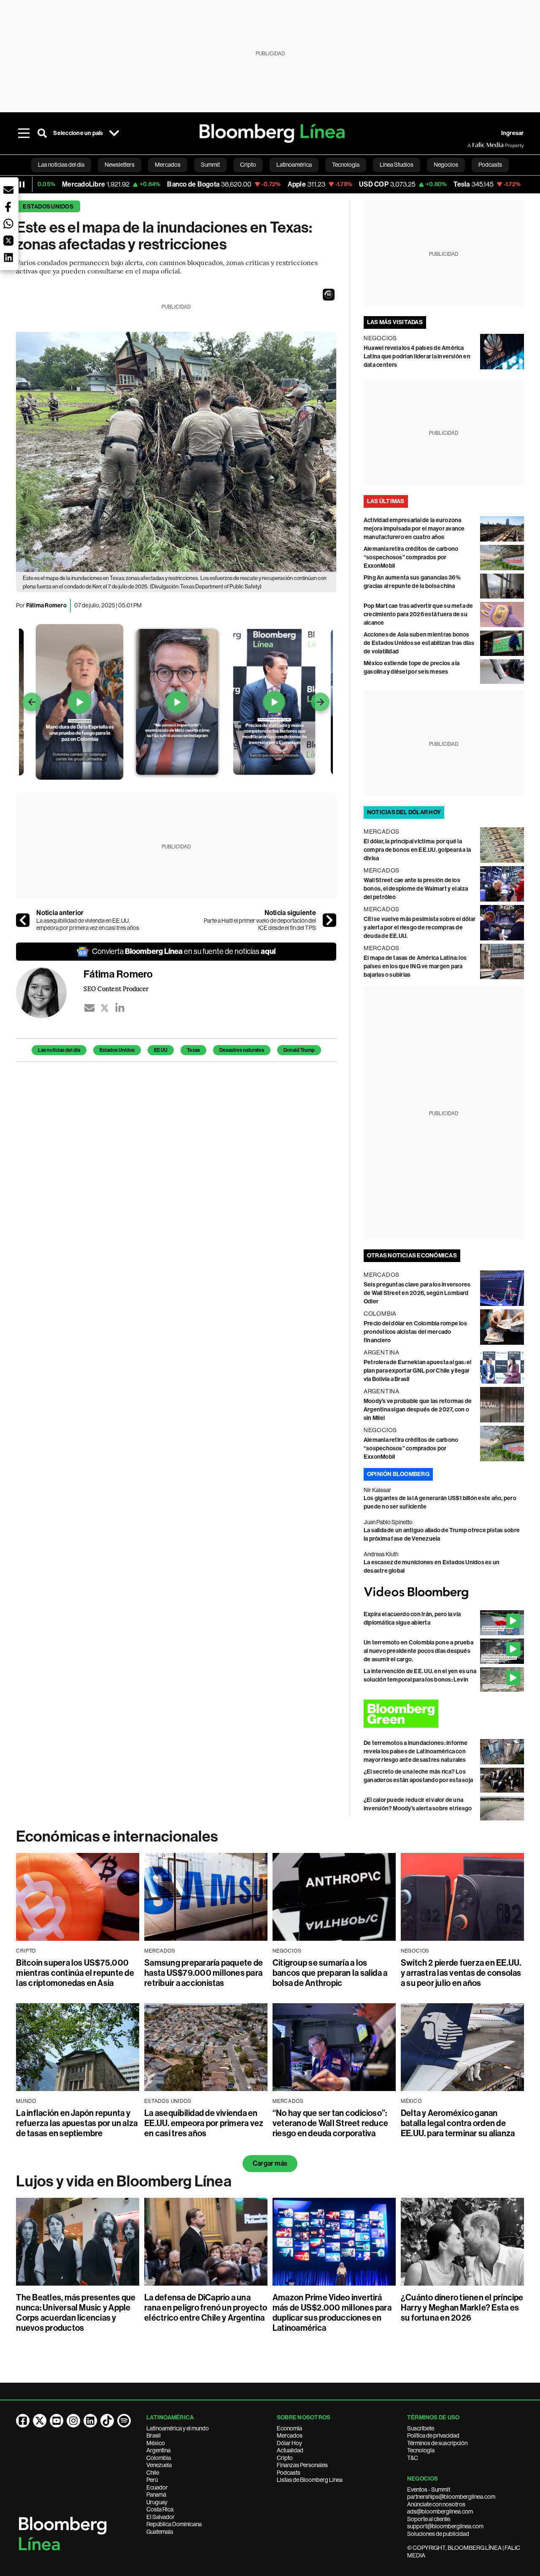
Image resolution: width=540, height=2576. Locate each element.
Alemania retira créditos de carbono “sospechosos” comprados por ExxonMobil (411, 557)
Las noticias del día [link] (61, 165)
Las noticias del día (59, 1050)
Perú (152, 2480)
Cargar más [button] (270, 2163)
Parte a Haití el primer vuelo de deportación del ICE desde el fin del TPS (260, 924)
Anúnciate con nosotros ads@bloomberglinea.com (440, 2508)
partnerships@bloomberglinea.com (451, 2497)
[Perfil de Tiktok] (107, 2421)
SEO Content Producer (116, 989)
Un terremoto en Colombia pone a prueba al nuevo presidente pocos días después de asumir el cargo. (418, 1651)
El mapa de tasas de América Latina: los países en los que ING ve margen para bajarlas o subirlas (415, 966)
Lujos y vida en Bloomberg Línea (124, 2181)
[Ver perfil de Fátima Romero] (50, 993)
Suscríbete (421, 2428)
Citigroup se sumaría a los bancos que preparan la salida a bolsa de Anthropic (330, 1973)
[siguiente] (329, 920)
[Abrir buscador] (42, 133)
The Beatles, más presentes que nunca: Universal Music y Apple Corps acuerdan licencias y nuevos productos (76, 2313)
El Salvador (161, 2517)
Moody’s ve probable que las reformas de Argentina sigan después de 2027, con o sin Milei (418, 1410)
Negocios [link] (446, 165)
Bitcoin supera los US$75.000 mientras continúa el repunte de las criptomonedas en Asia (75, 1973)
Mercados (290, 2435)
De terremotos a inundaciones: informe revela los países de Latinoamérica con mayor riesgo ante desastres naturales (416, 1751)
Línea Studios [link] (397, 165)
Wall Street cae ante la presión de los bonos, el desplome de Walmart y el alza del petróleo (416, 889)
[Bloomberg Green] (444, 1714)
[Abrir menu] (24, 133)
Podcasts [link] (490, 165)
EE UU (161, 1050)
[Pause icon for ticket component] (22, 184)
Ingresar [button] (513, 133)
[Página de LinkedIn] (90, 2421)
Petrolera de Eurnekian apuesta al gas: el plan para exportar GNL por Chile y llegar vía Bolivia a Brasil (418, 1371)
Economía (289, 2428)
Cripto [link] (248, 165)
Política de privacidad (433, 2435)
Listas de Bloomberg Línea (310, 2480)
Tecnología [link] (346, 165)
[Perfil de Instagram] (73, 2421)
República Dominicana (174, 2524)
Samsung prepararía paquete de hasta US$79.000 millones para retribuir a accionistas (204, 1973)
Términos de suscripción (437, 2443)
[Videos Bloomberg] (444, 1593)
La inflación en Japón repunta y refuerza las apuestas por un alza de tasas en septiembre (77, 2123)
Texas (193, 1050)
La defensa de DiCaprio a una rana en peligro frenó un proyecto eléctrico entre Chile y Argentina (206, 2308)
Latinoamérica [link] (294, 165)
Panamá (156, 2495)
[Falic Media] (473, 145)
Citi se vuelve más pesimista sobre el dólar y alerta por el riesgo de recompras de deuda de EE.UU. (420, 928)
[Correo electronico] (89, 1008)
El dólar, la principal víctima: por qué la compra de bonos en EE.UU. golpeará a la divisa (417, 850)
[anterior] (23, 920)
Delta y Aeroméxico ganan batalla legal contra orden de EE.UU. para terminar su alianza (458, 2123)
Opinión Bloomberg (398, 1474)
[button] (329, 295)
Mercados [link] (168, 165)
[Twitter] (105, 1008)
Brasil (154, 2435)
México (156, 2443)
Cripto (285, 2458)
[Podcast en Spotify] (124, 2421)
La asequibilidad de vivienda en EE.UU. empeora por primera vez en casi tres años (88, 924)
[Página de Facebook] (23, 2421)
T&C (413, 2458)
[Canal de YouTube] (57, 2421)
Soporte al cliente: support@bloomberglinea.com (445, 2523)
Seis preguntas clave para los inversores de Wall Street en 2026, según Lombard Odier (417, 1293)
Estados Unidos (48, 207)
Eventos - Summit (429, 2489)
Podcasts (289, 2473)
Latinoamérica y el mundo (178, 2428)
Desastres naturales (242, 1050)
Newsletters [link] (120, 165)
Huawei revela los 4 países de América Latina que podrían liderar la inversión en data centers (417, 356)
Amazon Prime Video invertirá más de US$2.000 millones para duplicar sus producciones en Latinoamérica (332, 2313)
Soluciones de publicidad (438, 2534)
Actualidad (290, 2450)
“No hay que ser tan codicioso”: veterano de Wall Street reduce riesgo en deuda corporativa (330, 2123)
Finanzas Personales (302, 2465)
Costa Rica (160, 2509)
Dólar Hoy (289, 2443)
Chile (153, 2473)
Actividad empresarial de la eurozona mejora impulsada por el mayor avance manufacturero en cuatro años (414, 529)
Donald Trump (299, 1050)
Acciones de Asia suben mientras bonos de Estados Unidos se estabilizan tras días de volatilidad (419, 643)
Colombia (159, 2458)
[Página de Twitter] (40, 2421)
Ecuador (157, 2487)
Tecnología (421, 2450)
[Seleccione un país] (114, 133)
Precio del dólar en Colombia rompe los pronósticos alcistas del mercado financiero (415, 1332)
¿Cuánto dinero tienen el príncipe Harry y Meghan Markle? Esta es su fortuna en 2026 (462, 2308)
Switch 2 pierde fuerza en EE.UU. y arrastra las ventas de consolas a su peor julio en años (461, 1973)
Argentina (158, 2450)
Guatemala (160, 2532)
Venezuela (159, 2465)
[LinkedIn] (120, 1008)
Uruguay (157, 2502)
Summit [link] (210, 165)
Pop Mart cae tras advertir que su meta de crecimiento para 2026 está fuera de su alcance (418, 614)
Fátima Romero (46, 605)
